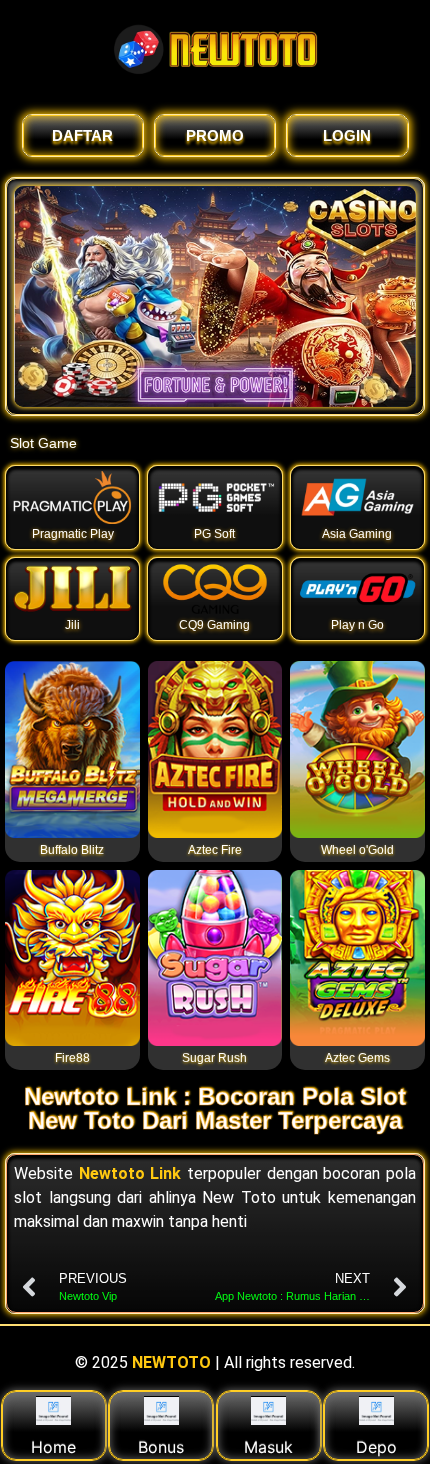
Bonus (161, 1447)
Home (53, 1447)
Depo (376, 1447)
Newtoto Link (130, 1173)
